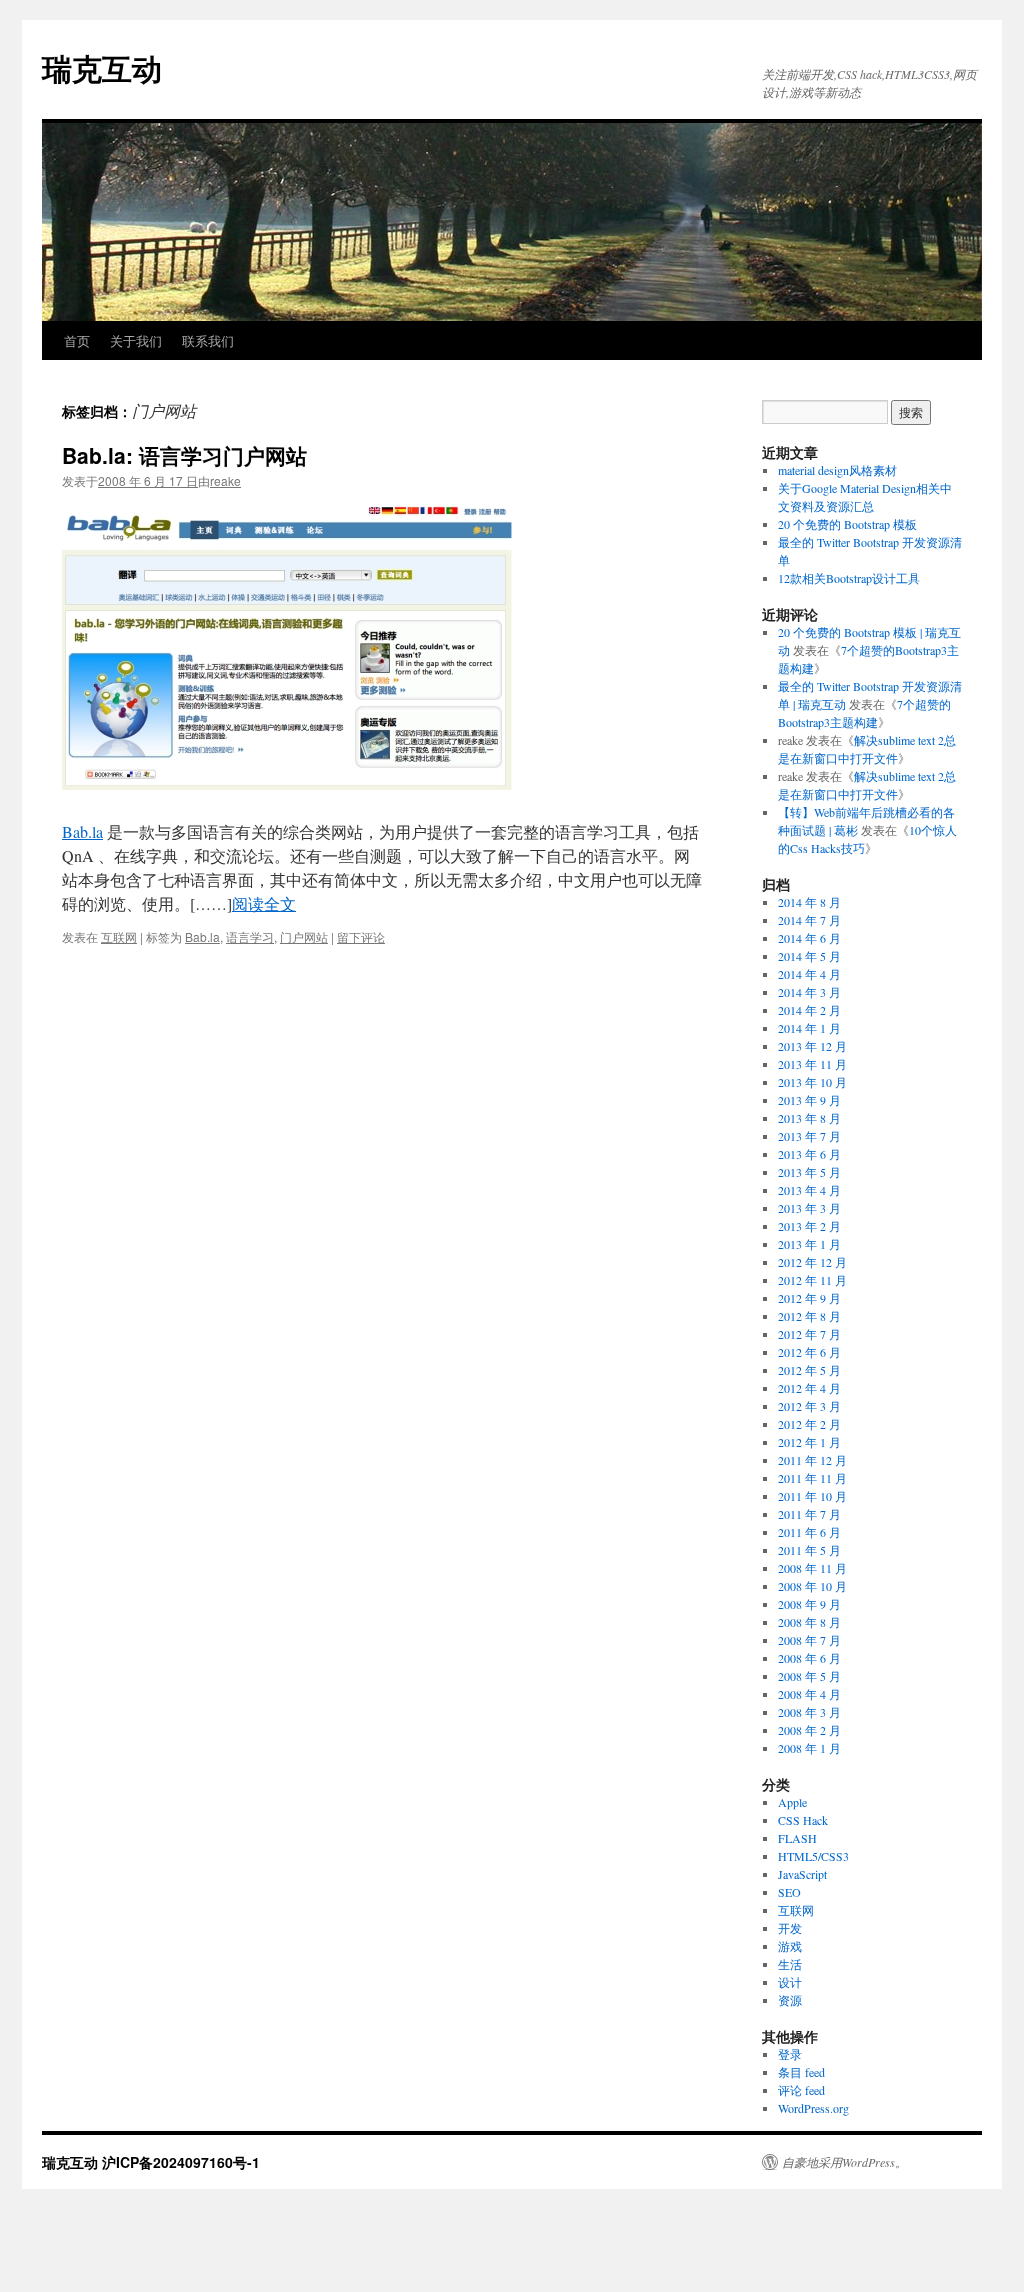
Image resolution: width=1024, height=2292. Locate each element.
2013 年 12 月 (812, 1046)
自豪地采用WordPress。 (844, 2162)
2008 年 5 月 (809, 1676)
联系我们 (208, 340)
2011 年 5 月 (809, 1550)
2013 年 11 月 (812, 1064)
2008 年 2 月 (809, 1730)
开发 (790, 1928)
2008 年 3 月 (809, 1712)
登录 (790, 2054)
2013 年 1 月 (809, 1244)
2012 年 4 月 (809, 1388)
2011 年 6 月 (809, 1532)
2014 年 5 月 (809, 956)
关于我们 (136, 340)
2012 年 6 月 (809, 1352)
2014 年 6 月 (809, 938)
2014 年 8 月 (809, 902)
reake (225, 480)
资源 (790, 2000)
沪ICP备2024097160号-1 (181, 2162)
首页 (77, 340)
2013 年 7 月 (809, 1136)
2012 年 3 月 (809, 1406)
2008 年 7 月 (809, 1640)
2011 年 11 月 (812, 1478)
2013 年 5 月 (809, 1172)
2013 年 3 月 (809, 1208)
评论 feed (801, 2090)
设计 (790, 1982)
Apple (792, 1802)
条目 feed (801, 2072)
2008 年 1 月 (809, 1748)
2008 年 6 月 (809, 1658)
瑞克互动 (102, 67)
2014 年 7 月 (809, 920)
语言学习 (250, 936)
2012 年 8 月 (809, 1316)
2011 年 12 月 (812, 1460)
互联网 (119, 936)
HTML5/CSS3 (813, 1856)
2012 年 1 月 (809, 1442)
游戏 (790, 1946)
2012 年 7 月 (809, 1334)
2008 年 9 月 (809, 1604)
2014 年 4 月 (809, 974)
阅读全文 (264, 903)
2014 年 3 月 (809, 992)
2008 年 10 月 (812, 1586)
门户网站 (304, 936)
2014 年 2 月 (809, 1010)
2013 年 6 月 (809, 1154)
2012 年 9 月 (809, 1298)
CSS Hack (803, 1820)
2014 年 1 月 (809, 1028)
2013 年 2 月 (809, 1226)
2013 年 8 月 (809, 1118)
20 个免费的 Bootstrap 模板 (847, 524)
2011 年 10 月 (812, 1496)
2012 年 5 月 (809, 1370)
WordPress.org (813, 2108)
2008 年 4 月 (809, 1694)
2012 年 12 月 (812, 1262)
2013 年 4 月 (809, 1190)
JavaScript (802, 1874)
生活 (790, 1964)
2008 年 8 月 (809, 1622)
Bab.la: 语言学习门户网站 (184, 455)
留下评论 (361, 936)
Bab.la (82, 831)
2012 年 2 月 (809, 1424)
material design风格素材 (837, 470)
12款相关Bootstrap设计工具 (849, 578)
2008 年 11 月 (812, 1568)
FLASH (797, 1838)
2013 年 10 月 (812, 1082)
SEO (789, 1892)
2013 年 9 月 (809, 1100)
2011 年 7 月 (809, 1514)
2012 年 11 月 (812, 1280)
